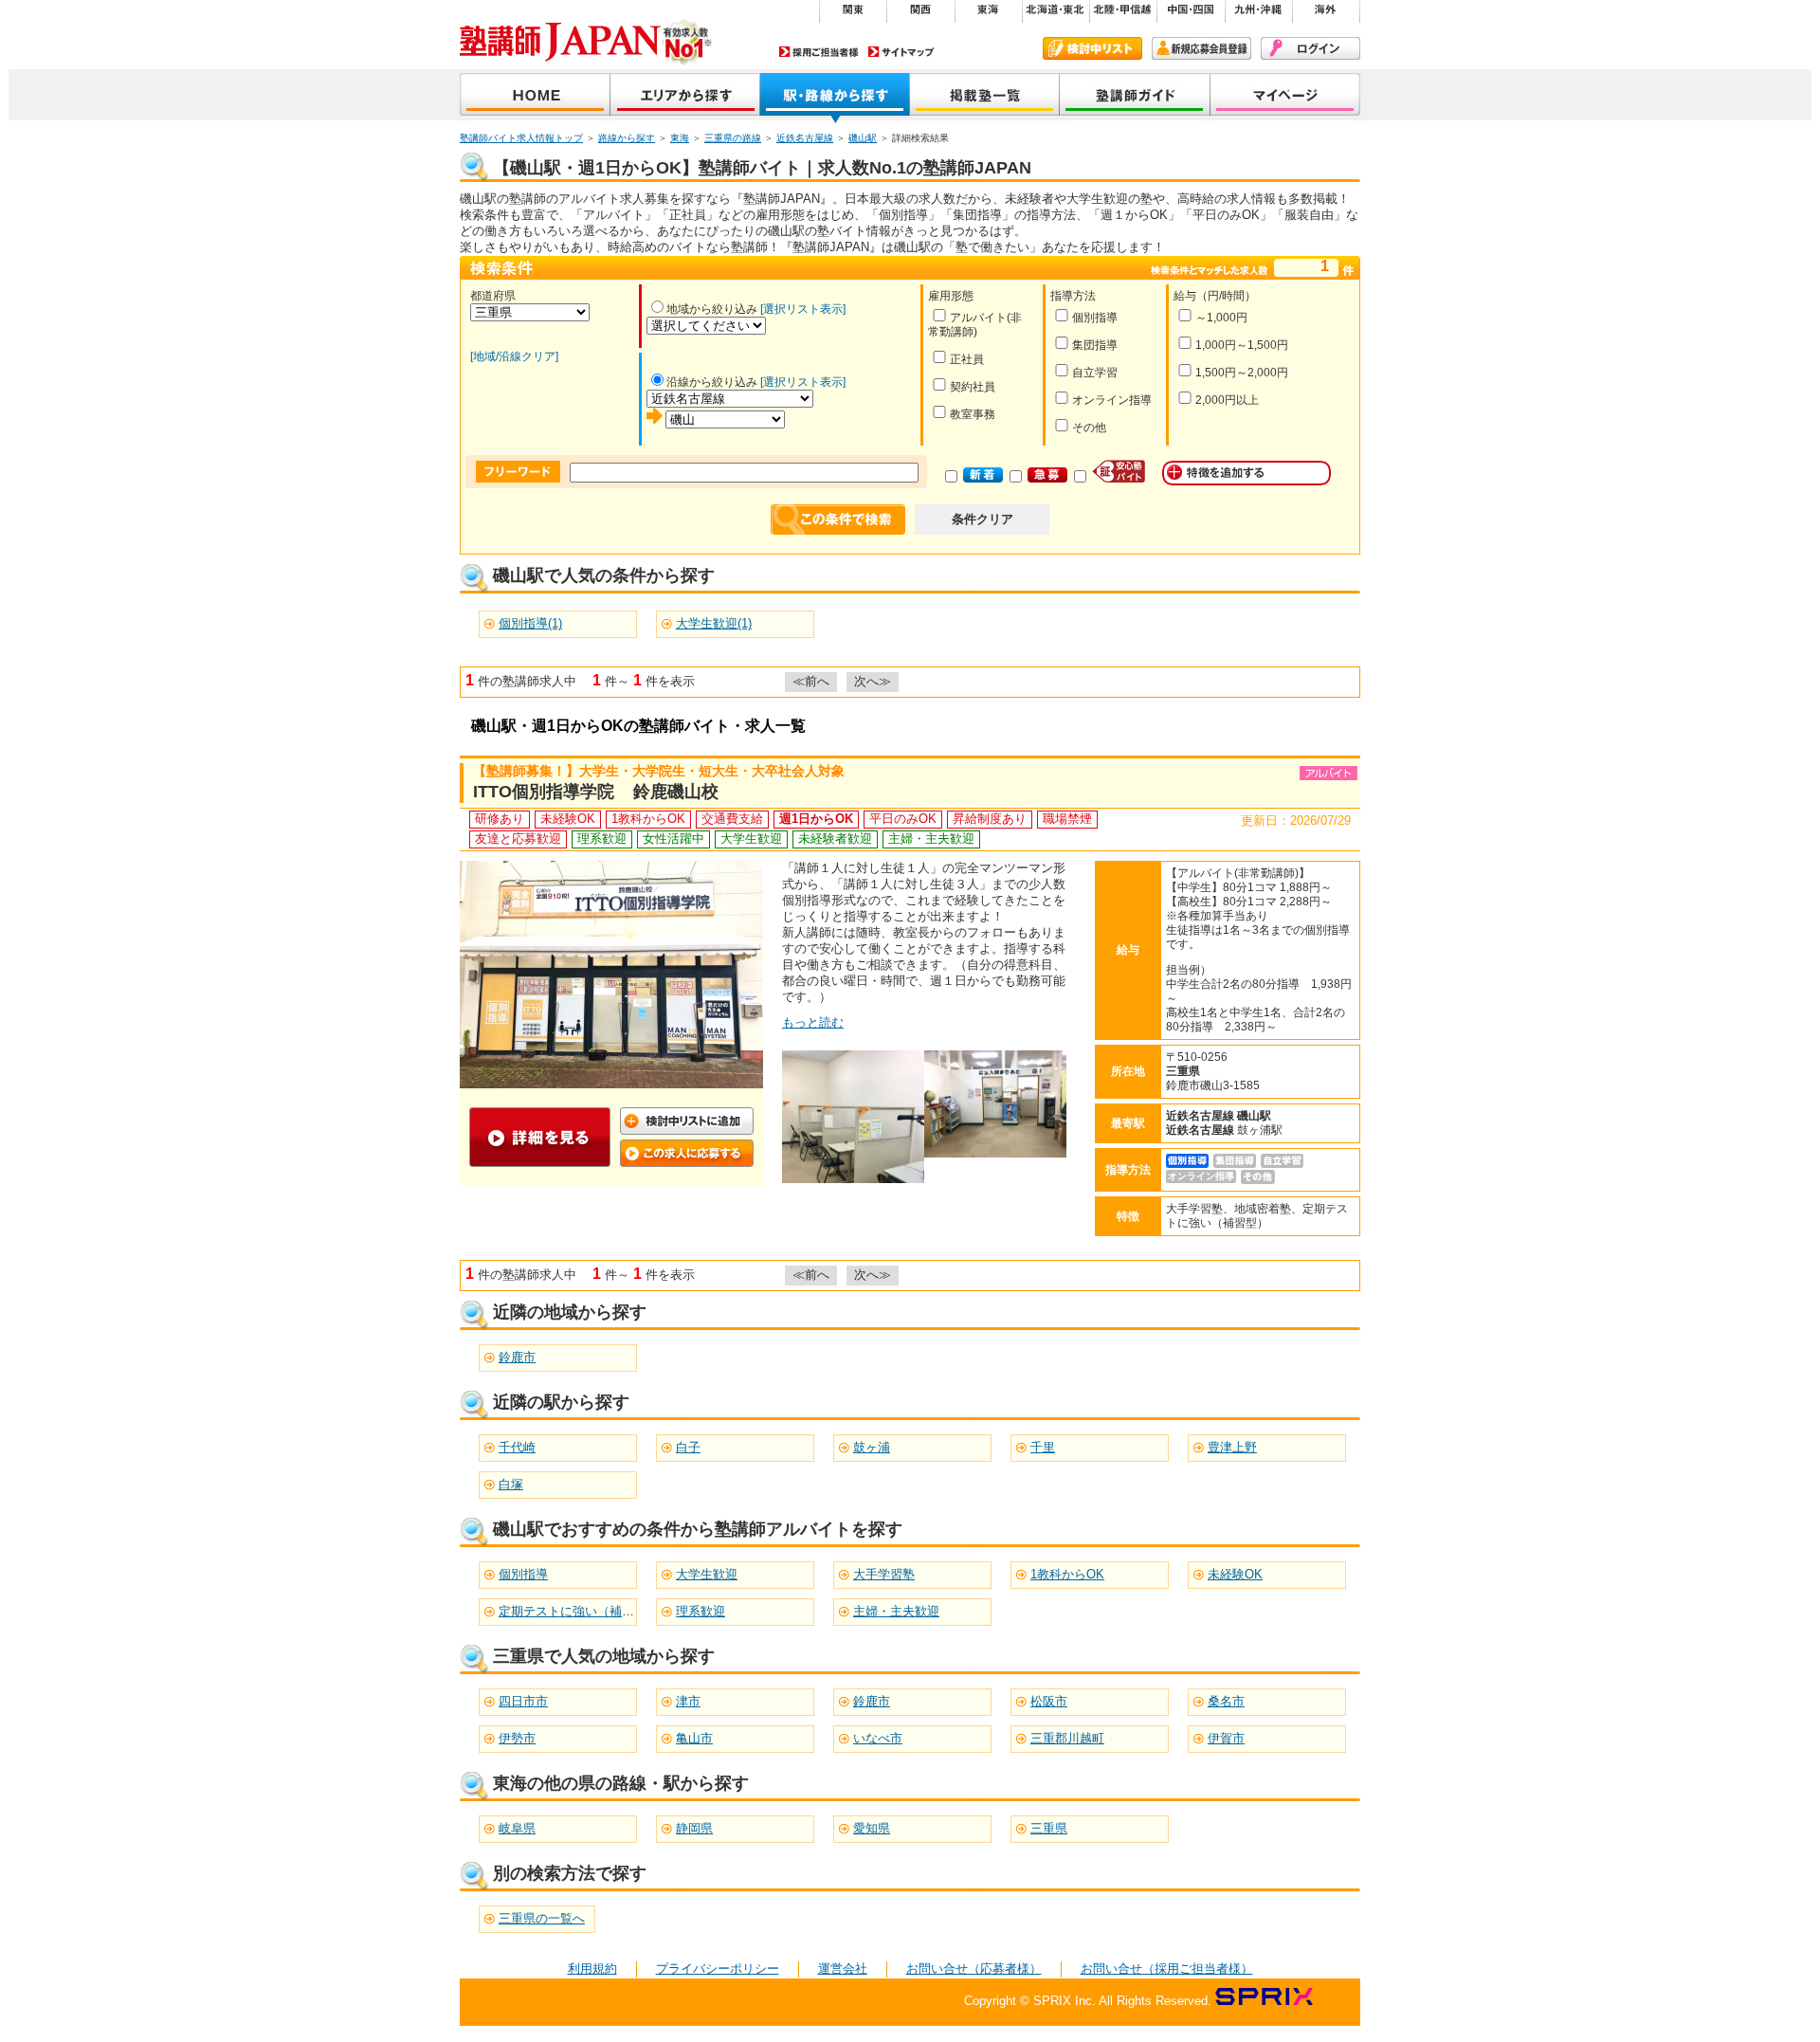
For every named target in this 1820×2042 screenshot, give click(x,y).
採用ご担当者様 (819, 52)
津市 (688, 1701)
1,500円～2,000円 (1242, 373)
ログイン (1310, 48)
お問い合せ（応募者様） (974, 1969)
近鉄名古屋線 (805, 138)
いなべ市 (878, 1738)
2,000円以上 (1227, 400)
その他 (1089, 428)
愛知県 (872, 1828)
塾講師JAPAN (535, 96)
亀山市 (694, 1738)
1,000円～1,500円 (1242, 345)
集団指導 (1095, 345)
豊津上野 (1232, 1447)
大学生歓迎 (707, 1574)
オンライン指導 (1112, 400)
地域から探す (685, 96)
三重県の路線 (733, 138)
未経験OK (1235, 1574)
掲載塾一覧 (985, 96)
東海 (680, 138)
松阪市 (1049, 1701)
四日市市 (523, 1701)
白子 (688, 1447)
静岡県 (694, 1828)
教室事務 (973, 414)
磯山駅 (863, 138)
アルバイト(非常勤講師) (975, 325)
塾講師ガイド (1135, 96)
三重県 (1049, 1828)
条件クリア (983, 519)
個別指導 (1095, 318)
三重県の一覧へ (542, 1918)
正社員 (967, 359)
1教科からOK (1067, 1574)
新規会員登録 (1201, 48)
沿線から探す (835, 96)
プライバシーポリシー (718, 1969)
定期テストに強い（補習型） (579, 1611)
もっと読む (813, 1022)
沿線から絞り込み (712, 382)
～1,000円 (1221, 318)
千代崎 (517, 1447)
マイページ (1285, 96)
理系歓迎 (701, 1611)
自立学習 (1095, 373)
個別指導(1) (530, 623)
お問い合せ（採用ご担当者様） (1167, 1969)
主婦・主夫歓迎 (896, 1611)
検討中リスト (1092, 48)
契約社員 (973, 387)
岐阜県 (517, 1828)
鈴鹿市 (517, 1357)
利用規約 (592, 1969)
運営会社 (843, 1969)
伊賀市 (1226, 1738)
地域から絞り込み (712, 309)
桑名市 (1226, 1701)
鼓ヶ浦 (872, 1447)
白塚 (511, 1484)
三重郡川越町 (1067, 1738)
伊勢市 (517, 1738)
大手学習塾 (884, 1574)
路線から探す (627, 138)
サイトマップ (901, 52)
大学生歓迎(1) (714, 623)
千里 (1043, 1447)
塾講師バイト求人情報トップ (521, 138)
